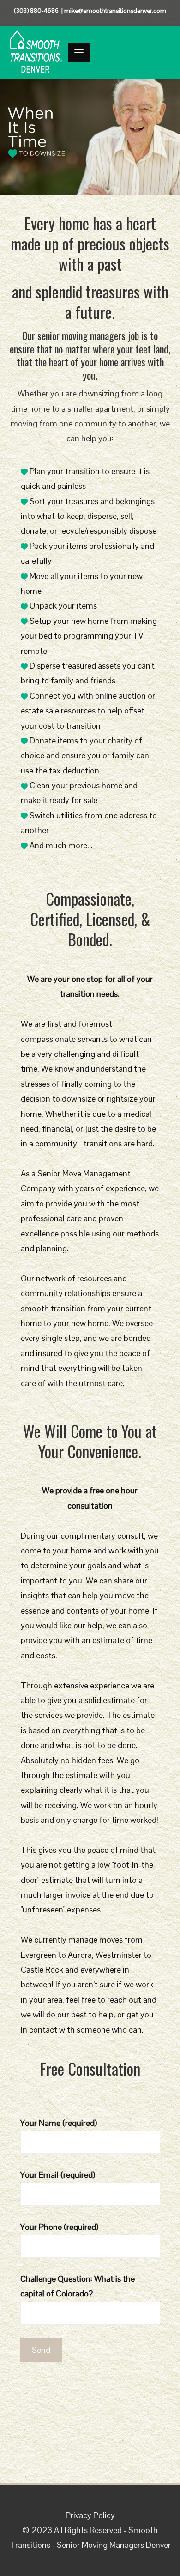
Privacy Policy (90, 2515)
